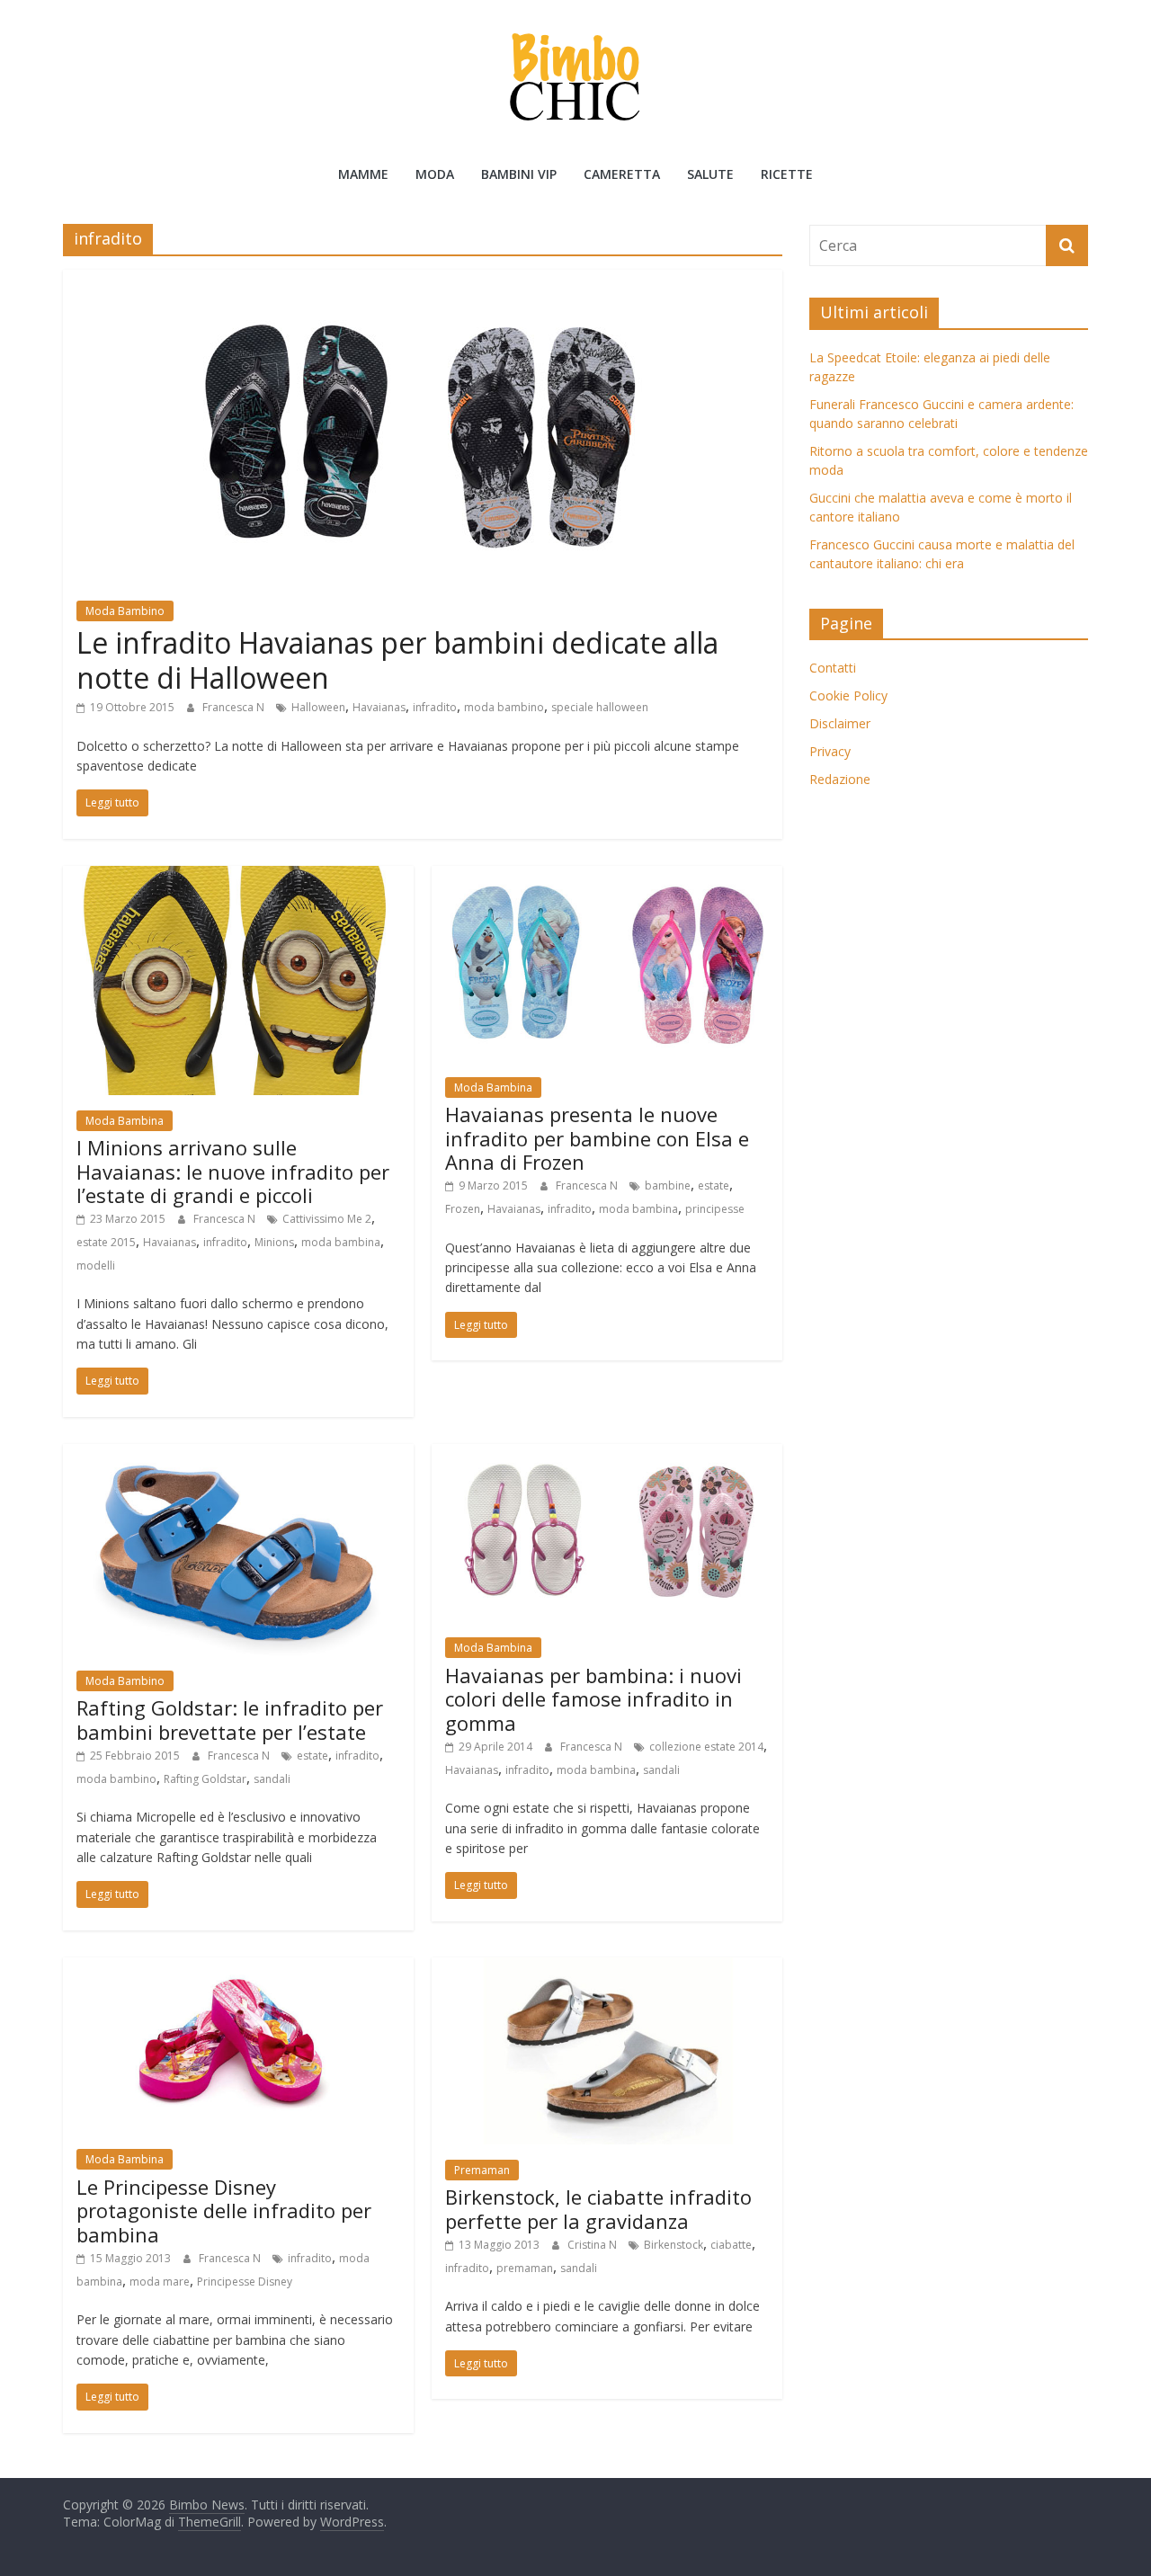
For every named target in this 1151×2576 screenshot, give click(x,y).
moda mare (160, 2282)
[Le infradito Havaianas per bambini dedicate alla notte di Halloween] (423, 281)
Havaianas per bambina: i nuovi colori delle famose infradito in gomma (593, 1699)
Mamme (363, 174)
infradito (435, 707)
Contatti (833, 668)
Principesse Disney (245, 2282)
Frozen (463, 1209)
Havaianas (379, 707)
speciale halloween (600, 707)
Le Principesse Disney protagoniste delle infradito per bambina (224, 2211)
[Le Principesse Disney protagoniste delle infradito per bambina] (238, 1968)
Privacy (830, 751)
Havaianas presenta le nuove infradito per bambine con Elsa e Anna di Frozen (597, 1138)
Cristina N (593, 2245)
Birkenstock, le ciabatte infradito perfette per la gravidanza (598, 2208)
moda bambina (341, 1242)
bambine (668, 1185)
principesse (715, 1209)
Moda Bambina (125, 1121)
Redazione (840, 779)
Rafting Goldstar (205, 1779)
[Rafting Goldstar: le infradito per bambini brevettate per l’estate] (238, 1455)
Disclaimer (840, 723)
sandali (272, 1779)
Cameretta (622, 174)
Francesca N (235, 707)
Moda (435, 174)
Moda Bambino (125, 611)
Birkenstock (674, 2245)
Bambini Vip (519, 174)
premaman (525, 2268)
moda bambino (504, 707)
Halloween (318, 707)
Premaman (482, 2170)
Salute (710, 174)
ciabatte (731, 2245)
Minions (274, 1242)
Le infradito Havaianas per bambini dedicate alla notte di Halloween (397, 660)
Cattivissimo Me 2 (327, 1219)
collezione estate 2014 (706, 1747)
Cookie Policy (848, 695)
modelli (96, 1266)
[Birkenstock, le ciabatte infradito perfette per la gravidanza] (607, 1968)
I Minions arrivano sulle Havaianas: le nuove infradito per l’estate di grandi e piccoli (233, 1171)
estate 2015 (106, 1242)
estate (714, 1185)
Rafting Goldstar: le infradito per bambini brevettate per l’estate (230, 1719)
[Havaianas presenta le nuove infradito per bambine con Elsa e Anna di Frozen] (607, 877)
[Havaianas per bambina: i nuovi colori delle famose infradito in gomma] (607, 1455)
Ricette (787, 174)
